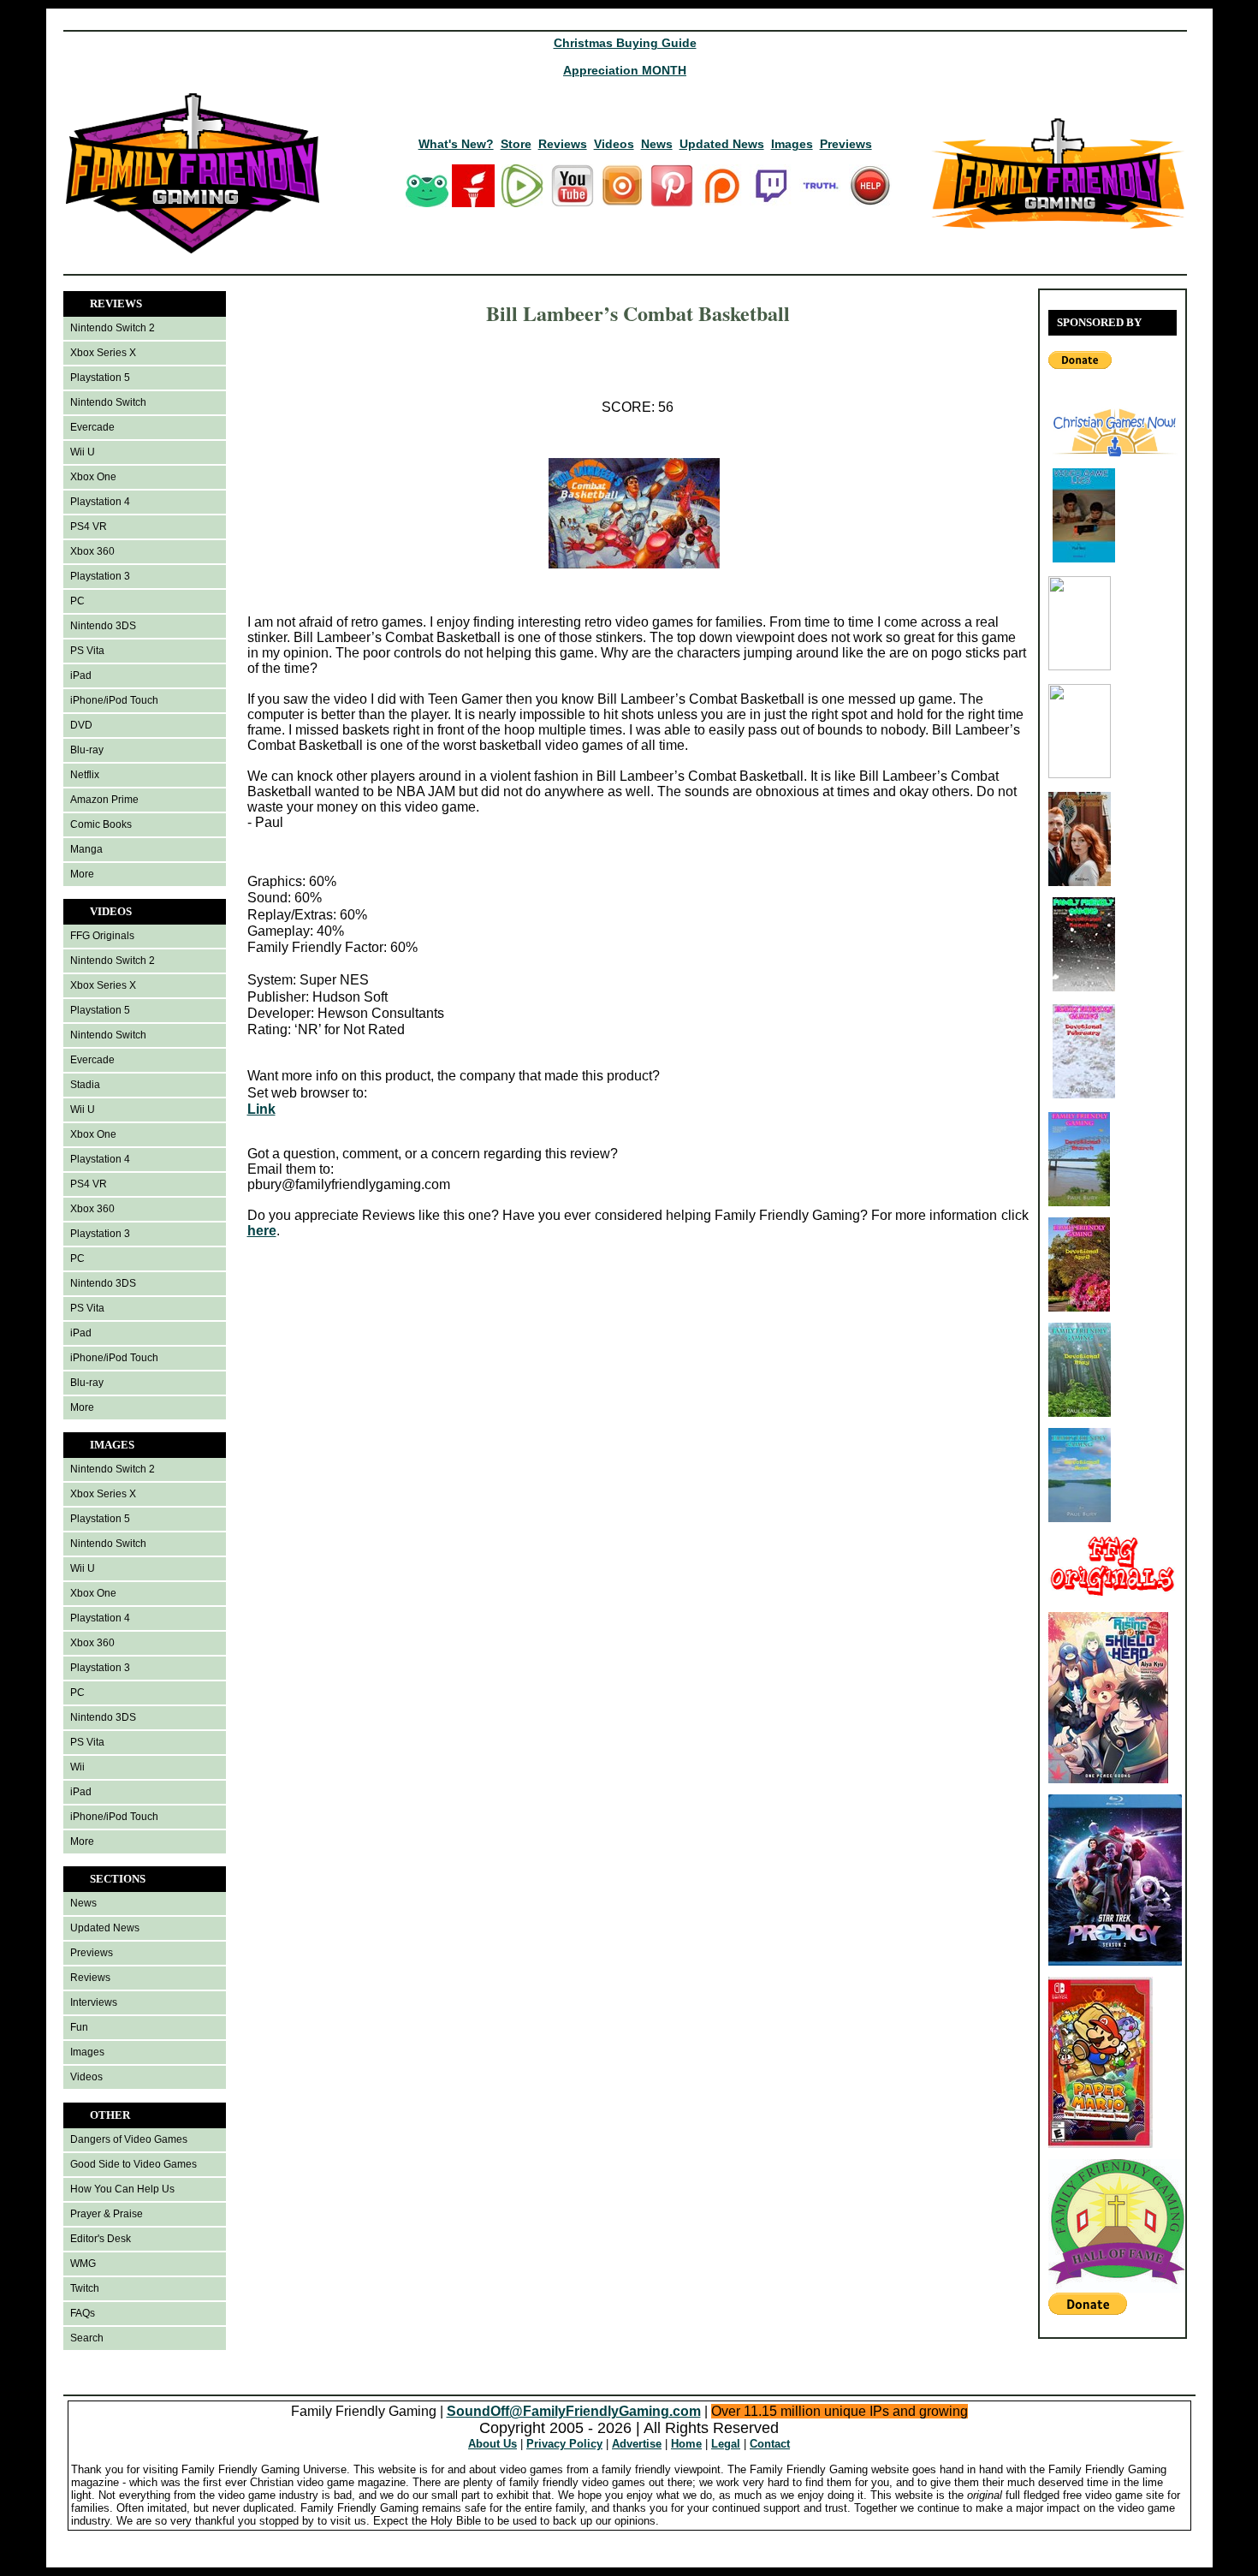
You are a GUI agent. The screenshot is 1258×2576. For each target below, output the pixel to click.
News (657, 144)
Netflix (85, 775)
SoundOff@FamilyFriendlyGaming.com (574, 2411)
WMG (83, 2264)
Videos (614, 144)
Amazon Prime (104, 800)
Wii (77, 1767)
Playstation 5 (100, 378)
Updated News (722, 144)
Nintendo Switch (108, 402)
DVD (81, 725)
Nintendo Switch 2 (113, 328)
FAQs (83, 2313)
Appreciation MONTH (625, 70)
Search (87, 2338)
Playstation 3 (100, 576)
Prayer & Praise (107, 2214)
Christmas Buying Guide (625, 43)
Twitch (85, 2288)
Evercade (92, 427)
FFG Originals (102, 936)
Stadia (85, 1085)
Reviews (563, 144)
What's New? (456, 144)
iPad (81, 675)
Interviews (94, 2002)
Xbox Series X (103, 353)
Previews (846, 144)
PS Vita (87, 651)
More (82, 874)
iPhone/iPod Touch (114, 700)
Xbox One (93, 477)
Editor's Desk (101, 2239)
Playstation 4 (100, 502)
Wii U (83, 452)
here (262, 1231)
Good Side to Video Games (134, 2164)
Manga (86, 849)
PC (77, 601)
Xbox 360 (92, 551)
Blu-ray (87, 750)
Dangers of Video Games (129, 2139)
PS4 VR (89, 527)
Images (792, 144)
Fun (79, 2027)
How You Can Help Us (122, 2189)
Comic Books (101, 824)
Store (516, 144)
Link (261, 1109)
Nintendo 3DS (103, 626)
